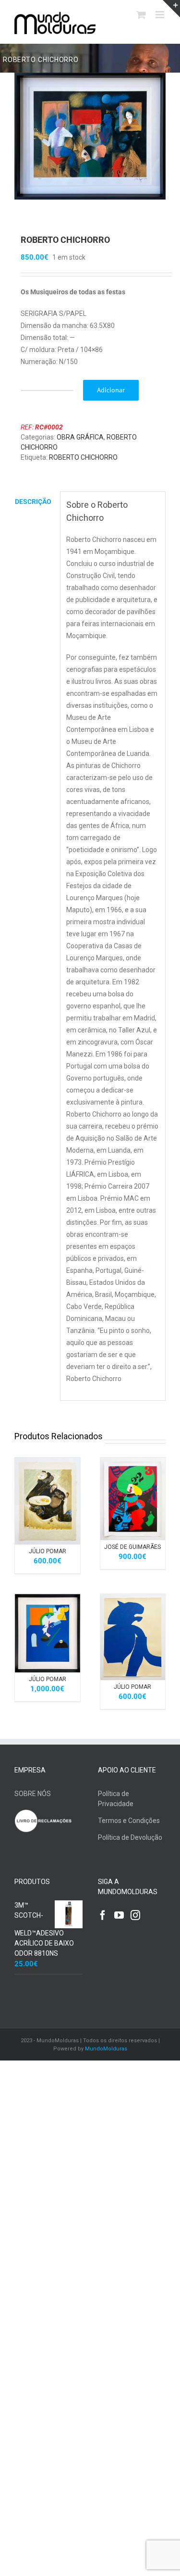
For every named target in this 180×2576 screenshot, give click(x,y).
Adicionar (111, 390)
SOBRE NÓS (33, 1794)
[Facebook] (103, 1915)
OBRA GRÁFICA (80, 437)
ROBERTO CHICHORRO (83, 457)
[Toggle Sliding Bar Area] (171, 9)
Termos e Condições (129, 1821)
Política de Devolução (130, 1837)
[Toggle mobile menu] (161, 15)
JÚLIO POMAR (48, 1551)
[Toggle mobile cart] (141, 15)
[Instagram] (135, 1915)
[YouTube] (119, 1915)
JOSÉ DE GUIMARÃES (132, 1547)
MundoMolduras (106, 2049)
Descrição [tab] (33, 502)
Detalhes (48, 1507)
